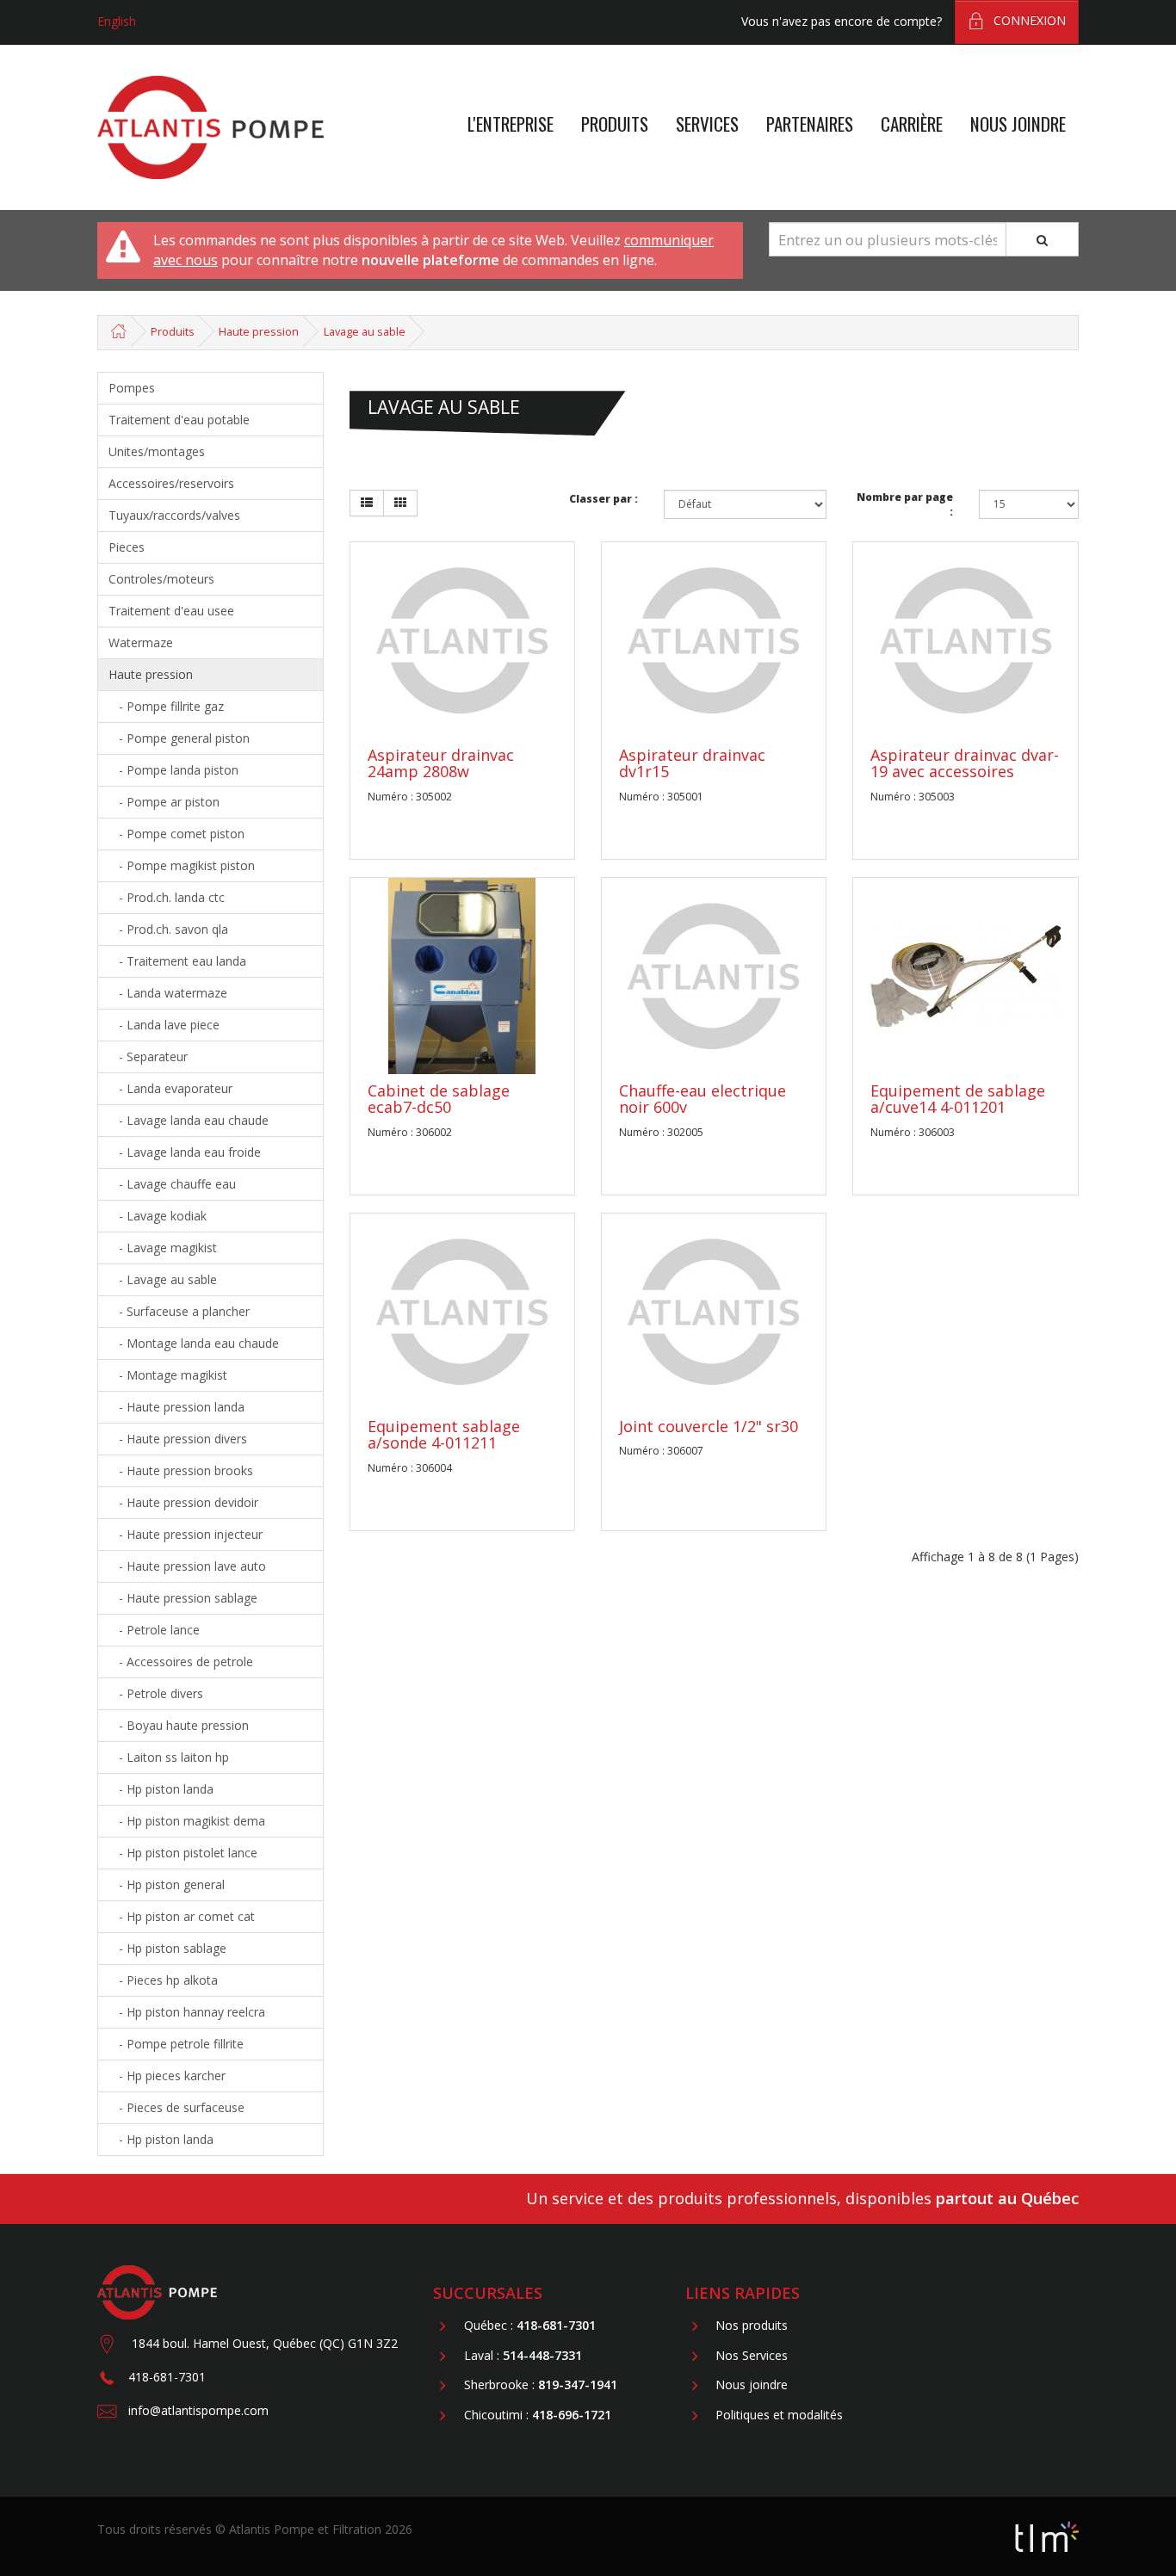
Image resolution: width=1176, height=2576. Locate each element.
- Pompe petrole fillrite (176, 2044)
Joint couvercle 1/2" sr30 (709, 1426)
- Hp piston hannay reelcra (187, 2012)
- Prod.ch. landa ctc (167, 897)
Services (707, 124)
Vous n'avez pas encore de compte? (842, 21)
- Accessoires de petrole (181, 1662)
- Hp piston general (167, 1884)
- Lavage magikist (163, 1248)
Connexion (1030, 20)
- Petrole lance (154, 1630)
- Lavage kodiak (158, 1216)
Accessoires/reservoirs (171, 483)
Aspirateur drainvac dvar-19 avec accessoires (965, 763)
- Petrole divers (156, 1693)
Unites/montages (157, 451)
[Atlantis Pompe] (210, 128)
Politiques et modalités (779, 2415)
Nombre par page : (904, 504)
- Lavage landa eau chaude (189, 1120)
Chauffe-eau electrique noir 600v (703, 1099)
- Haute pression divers (178, 1439)
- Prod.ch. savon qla (168, 929)
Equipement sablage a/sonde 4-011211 (444, 1435)
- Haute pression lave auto (187, 1566)
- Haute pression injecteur (186, 1534)
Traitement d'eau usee (171, 611)
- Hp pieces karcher (167, 2076)
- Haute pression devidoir (183, 1502)
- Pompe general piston (179, 738)
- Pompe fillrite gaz (166, 706)
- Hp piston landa (161, 1789)
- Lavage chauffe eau (172, 1184)
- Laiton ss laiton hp (169, 1757)
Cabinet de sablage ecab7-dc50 (439, 1099)
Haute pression (259, 332)
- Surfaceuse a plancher (179, 1311)
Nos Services (752, 2355)
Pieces (127, 547)
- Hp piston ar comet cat (182, 1916)
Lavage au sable (365, 332)
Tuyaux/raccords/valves (174, 515)
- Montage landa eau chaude (194, 1343)
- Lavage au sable (163, 1279)
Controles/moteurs (161, 579)
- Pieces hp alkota (163, 1980)
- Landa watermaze (168, 993)
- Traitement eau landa (177, 961)
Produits (615, 124)
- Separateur (148, 1056)
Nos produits (752, 2326)
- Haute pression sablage (183, 1598)
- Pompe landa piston (173, 770)
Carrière (912, 124)
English (117, 21)
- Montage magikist (168, 1375)
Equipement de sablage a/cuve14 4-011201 (958, 1099)
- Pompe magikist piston (182, 865)
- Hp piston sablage (167, 1948)
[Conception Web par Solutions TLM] (1047, 2535)
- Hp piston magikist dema (187, 1821)
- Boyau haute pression (179, 1725)
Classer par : (603, 499)
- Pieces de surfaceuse (176, 2107)
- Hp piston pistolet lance (183, 1853)
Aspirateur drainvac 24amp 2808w (441, 763)
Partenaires (810, 124)
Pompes (132, 388)
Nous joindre (1018, 124)
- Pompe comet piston (176, 834)
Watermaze (141, 642)
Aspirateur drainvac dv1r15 (692, 763)
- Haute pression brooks (181, 1470)
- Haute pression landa (176, 1407)
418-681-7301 (167, 2377)
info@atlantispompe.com (198, 2410)
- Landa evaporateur (170, 1088)
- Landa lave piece (164, 1025)
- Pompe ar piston (164, 802)
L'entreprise (511, 124)
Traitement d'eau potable (179, 420)
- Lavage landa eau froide (185, 1152)
